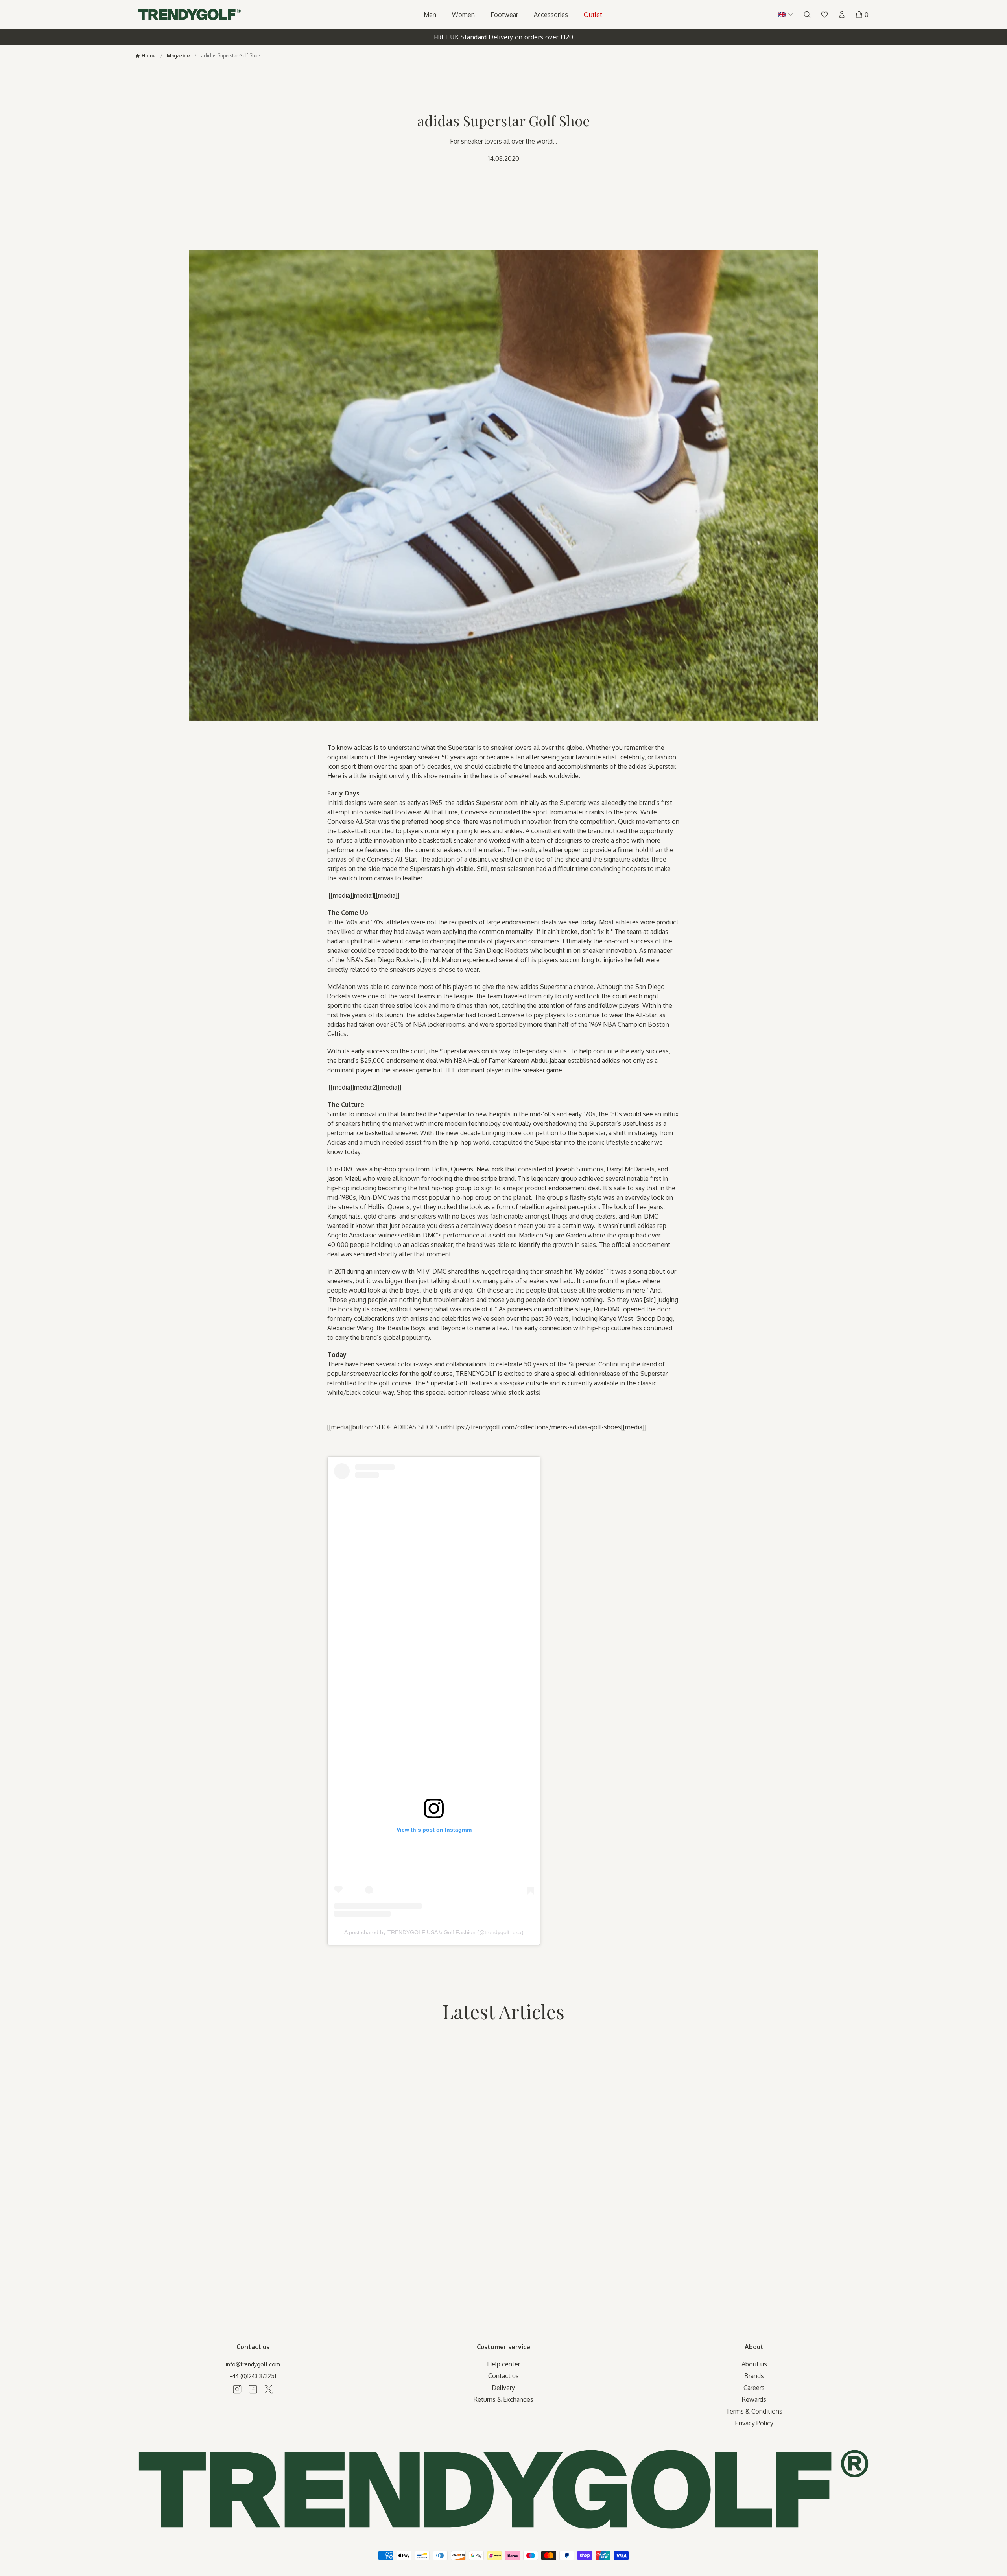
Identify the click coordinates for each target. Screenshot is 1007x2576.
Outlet (593, 15)
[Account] (842, 15)
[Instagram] (237, 2389)
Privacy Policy (754, 2423)
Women (463, 15)
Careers (754, 2388)
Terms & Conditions (754, 2411)
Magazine (178, 56)
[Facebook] (253, 2389)
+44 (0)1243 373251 (253, 2376)
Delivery (503, 2388)
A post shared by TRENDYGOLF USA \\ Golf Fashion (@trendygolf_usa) (434, 1932)
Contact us (503, 2376)
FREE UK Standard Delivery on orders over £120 (504, 37)
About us (754, 2364)
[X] (269, 2389)
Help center (503, 2364)
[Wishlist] (824, 15)
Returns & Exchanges (503, 2399)
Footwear (504, 15)
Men (430, 15)
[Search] (807, 15)
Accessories (551, 15)
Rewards (754, 2399)
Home (149, 56)
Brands (754, 2376)
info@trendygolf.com (253, 2364)
